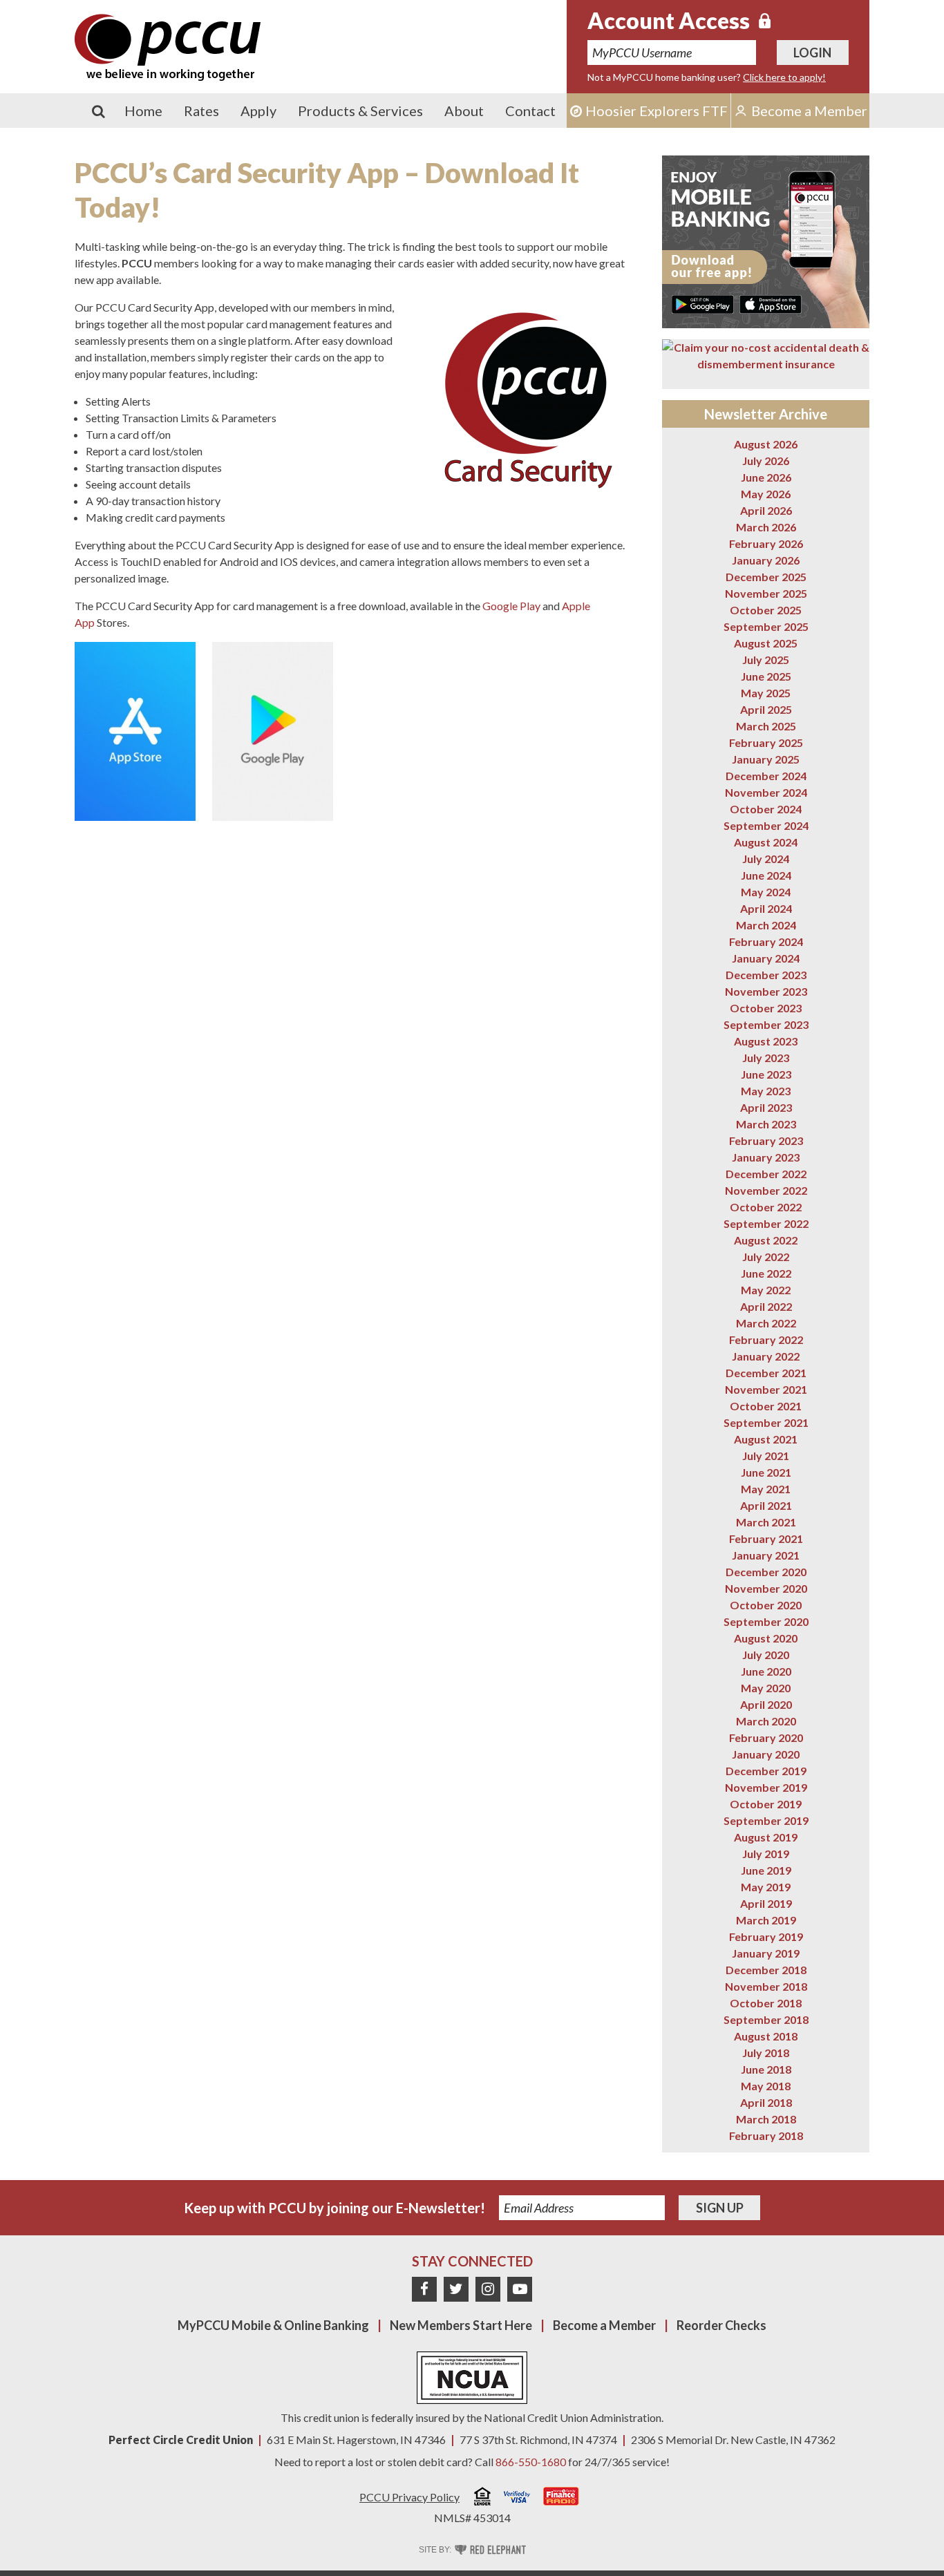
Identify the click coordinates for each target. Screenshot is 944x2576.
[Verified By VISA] (517, 2499)
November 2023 (766, 991)
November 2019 (766, 1787)
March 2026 (766, 527)
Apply (258, 111)
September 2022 (766, 1223)
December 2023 (766, 975)
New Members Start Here (461, 2325)
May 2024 (766, 892)
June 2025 (766, 676)
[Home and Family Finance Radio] (561, 2498)
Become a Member (604, 2325)
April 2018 (766, 2102)
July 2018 (766, 2053)
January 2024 (766, 958)
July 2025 (766, 660)
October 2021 (766, 1406)
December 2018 (766, 1970)
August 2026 (766, 444)
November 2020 (766, 1588)
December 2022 (766, 1174)
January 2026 (766, 560)
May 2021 (766, 1489)
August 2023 (766, 1041)
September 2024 (766, 825)
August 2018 (766, 2036)
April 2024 (766, 908)
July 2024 (766, 859)
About (464, 111)
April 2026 (766, 510)
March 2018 (766, 2119)
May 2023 (766, 1091)
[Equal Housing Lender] (482, 2498)
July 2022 (766, 1257)
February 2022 (766, 1339)
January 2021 (766, 1555)
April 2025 (766, 709)
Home (143, 111)
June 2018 (766, 2069)
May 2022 (766, 1290)
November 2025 (766, 593)
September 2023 (766, 1024)
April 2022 (766, 1306)
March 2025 (766, 726)
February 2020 (766, 1737)
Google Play (511, 606)
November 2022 (766, 1190)
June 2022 (766, 1273)
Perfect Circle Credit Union (181, 2440)
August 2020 (766, 1638)
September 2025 (766, 626)
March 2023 (766, 1124)
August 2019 (766, 1837)
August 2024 (766, 842)
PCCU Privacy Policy (409, 2497)
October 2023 (766, 1008)
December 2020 (766, 1572)
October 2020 (766, 1605)
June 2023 (766, 1074)
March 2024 (766, 925)
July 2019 (766, 1854)
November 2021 (766, 1389)
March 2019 (766, 1920)
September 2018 (766, 2019)
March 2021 (766, 1522)
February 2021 (766, 1538)
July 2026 (766, 461)
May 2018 (766, 2086)
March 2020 (766, 1721)
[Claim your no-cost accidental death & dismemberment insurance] (766, 356)
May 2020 (766, 1688)
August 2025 (766, 643)
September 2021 (766, 1422)
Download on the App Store (771, 304)
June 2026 (766, 477)
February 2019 (766, 1936)
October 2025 (766, 610)
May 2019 (766, 1887)
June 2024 (766, 875)
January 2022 (766, 1356)
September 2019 (766, 1820)
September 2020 (766, 1621)
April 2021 (766, 1505)
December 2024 (766, 776)
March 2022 (766, 1323)
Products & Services (360, 111)
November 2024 (766, 792)
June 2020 (766, 1671)
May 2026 (766, 494)
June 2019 (766, 1870)
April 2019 (766, 1903)
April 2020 (766, 1704)
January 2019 (766, 1953)
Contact (530, 111)
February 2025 (766, 742)
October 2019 (766, 1804)
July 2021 (766, 1456)
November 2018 (766, 1986)
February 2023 (766, 1140)
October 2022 (766, 1207)
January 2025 (766, 759)
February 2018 (766, 2135)
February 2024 (766, 941)
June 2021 (766, 1472)
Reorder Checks (721, 2325)
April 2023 (766, 1107)
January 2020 (766, 1754)
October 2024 (766, 809)
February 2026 (766, 543)
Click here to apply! (784, 77)
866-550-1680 (531, 2462)
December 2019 (766, 1771)
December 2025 (766, 577)
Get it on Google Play (703, 304)
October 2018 (766, 2003)
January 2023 (766, 1157)
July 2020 (766, 1655)
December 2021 (766, 1373)
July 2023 (766, 1058)
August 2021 (766, 1439)
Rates (201, 111)
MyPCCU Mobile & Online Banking (273, 2325)
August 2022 (766, 1240)
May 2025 (766, 693)
